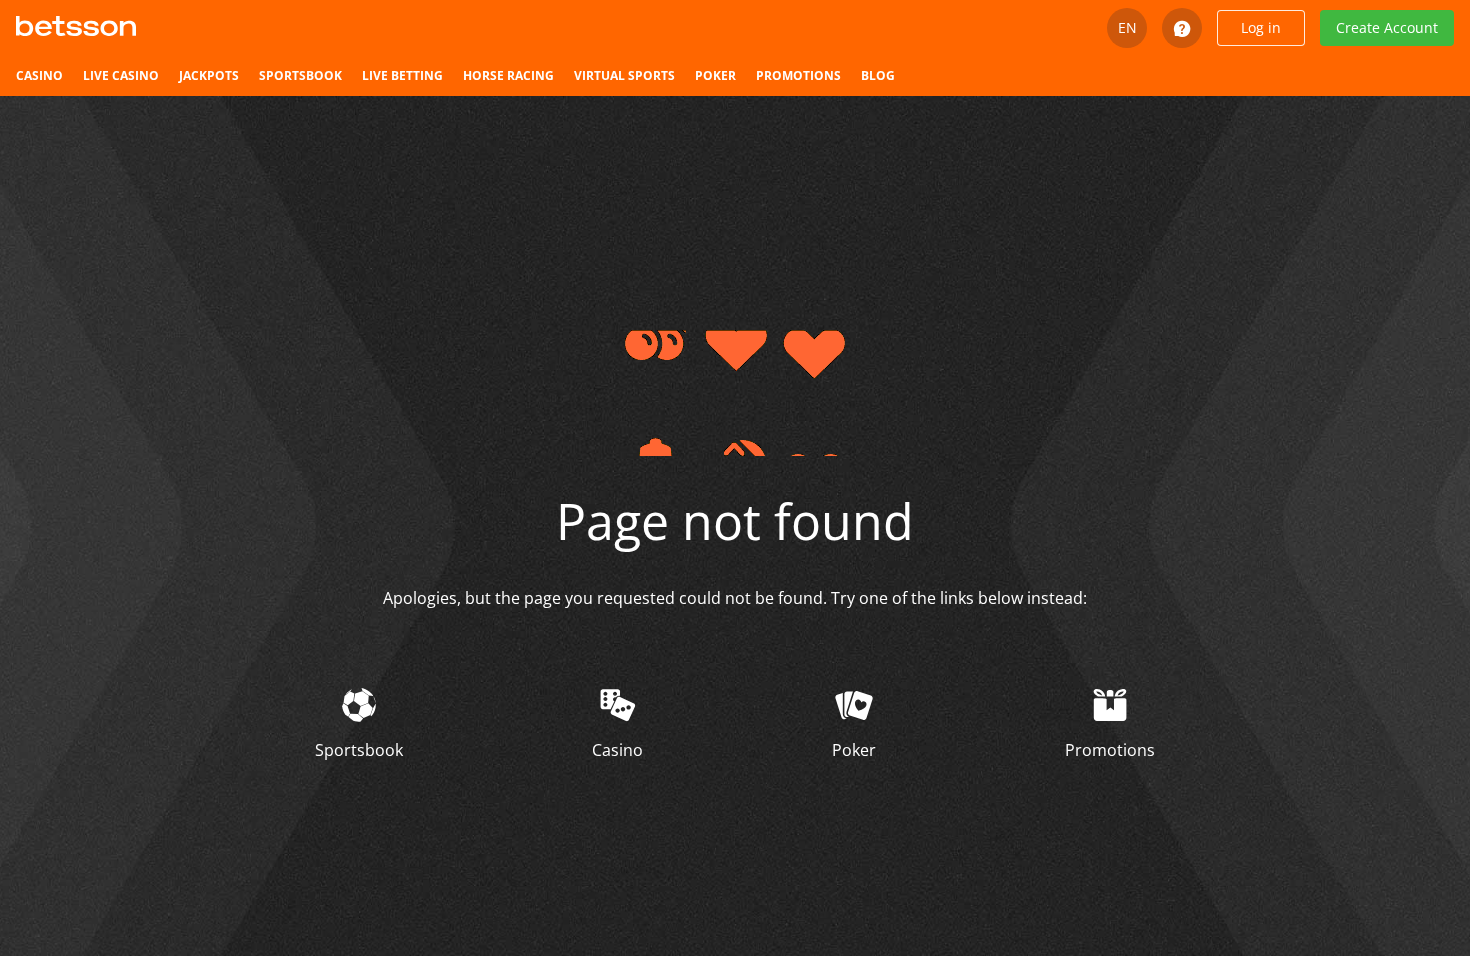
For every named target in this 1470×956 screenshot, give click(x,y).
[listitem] (39, 76)
